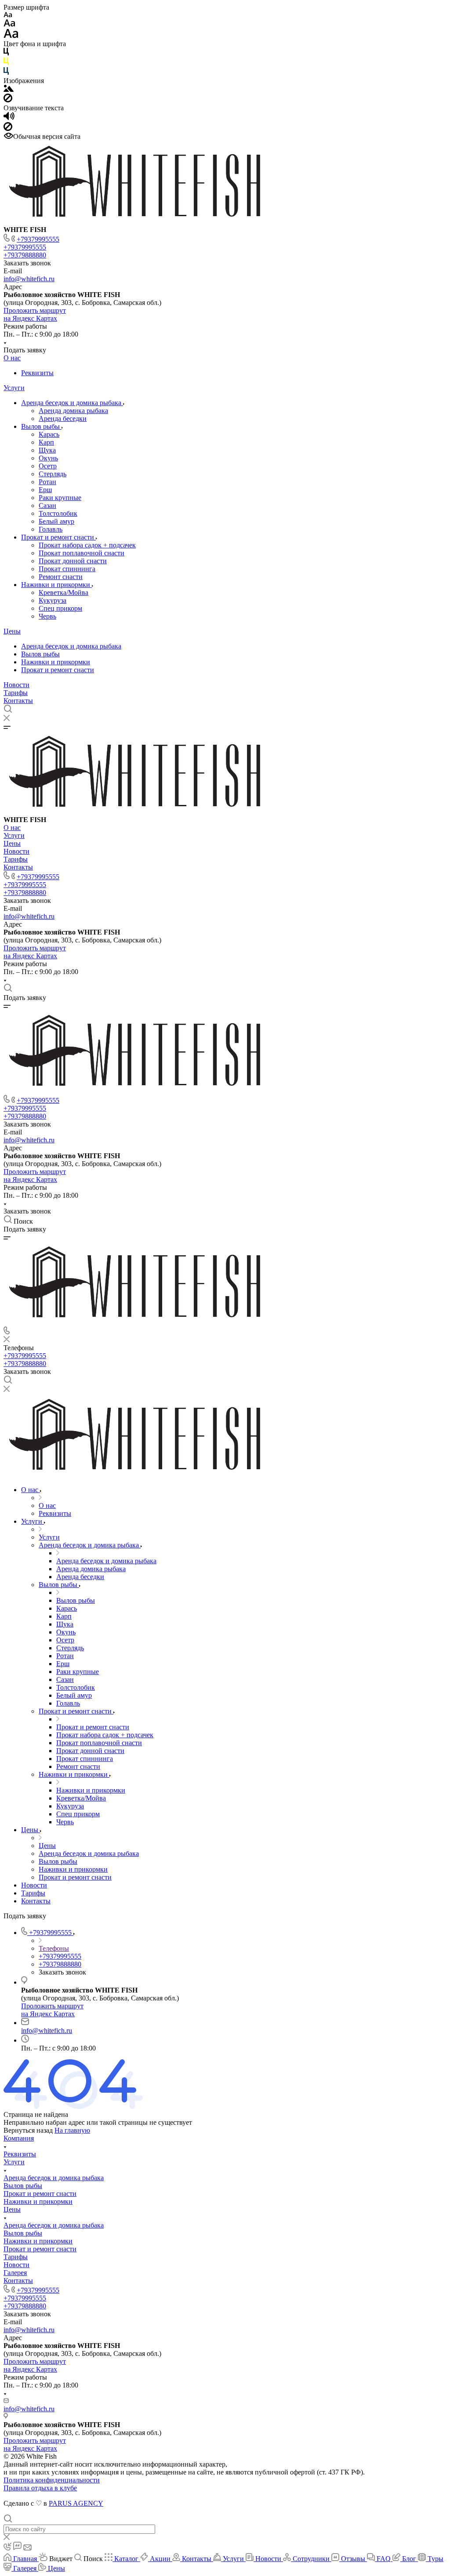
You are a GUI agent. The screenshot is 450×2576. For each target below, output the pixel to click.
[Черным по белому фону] (6, 53)
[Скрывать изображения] (8, 100)
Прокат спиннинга (67, 569)
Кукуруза (53, 600)
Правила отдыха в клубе (40, 2488)
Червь (47, 616)
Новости (16, 685)
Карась (49, 434)
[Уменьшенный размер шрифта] (8, 15)
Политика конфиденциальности (52, 2480)
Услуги (14, 388)
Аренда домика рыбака (73, 411)
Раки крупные (60, 498)
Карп (46, 442)
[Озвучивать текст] (9, 118)
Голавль (51, 529)
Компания (19, 2138)
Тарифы (16, 693)
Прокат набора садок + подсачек (87, 545)
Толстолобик (58, 513)
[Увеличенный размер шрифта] (11, 36)
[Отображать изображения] (9, 89)
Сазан (47, 505)
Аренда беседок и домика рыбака (72, 403)
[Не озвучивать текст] (8, 129)
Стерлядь (53, 474)
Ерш (45, 490)
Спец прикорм (60, 608)
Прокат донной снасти (73, 561)
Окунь (48, 458)
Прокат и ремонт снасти (58, 537)
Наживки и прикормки (56, 585)
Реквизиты (37, 373)
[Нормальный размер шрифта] (9, 24)
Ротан (47, 482)
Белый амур (56, 521)
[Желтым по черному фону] (6, 63)
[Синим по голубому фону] (6, 73)
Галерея (15, 2273)
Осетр (48, 466)
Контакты (18, 701)
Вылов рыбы (41, 426)
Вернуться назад (28, 2130)
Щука (47, 450)
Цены (12, 631)
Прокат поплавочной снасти (82, 553)
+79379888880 (25, 255)
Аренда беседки (63, 418)
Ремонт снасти (61, 577)
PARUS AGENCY (76, 2503)
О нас (12, 358)
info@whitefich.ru (29, 279)
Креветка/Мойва (64, 592)
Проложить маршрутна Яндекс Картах (35, 314)
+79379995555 (38, 239)
